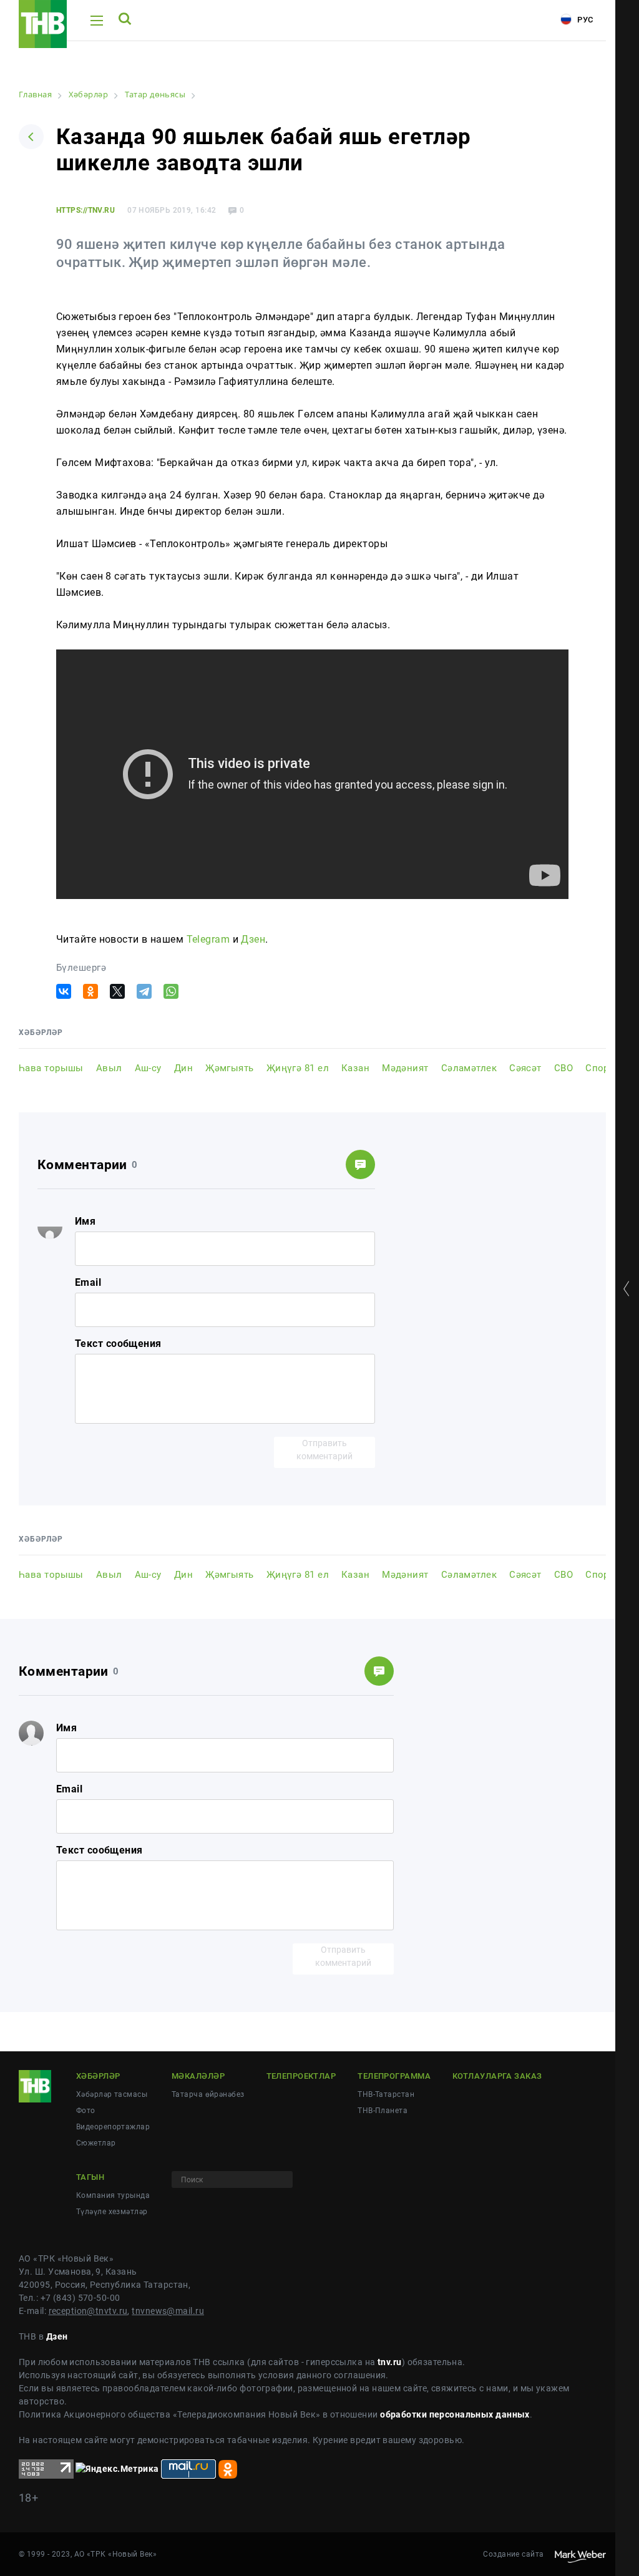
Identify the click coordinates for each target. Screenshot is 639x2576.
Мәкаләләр (198, 2076)
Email (88, 1282)
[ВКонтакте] (64, 991)
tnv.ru (390, 2362)
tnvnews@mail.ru (168, 2311)
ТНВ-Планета (383, 2111)
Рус (584, 20)
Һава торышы (51, 1068)
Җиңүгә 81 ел (298, 1068)
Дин (183, 1068)
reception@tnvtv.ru (88, 2311)
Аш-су (148, 1068)
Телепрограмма (394, 2076)
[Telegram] (144, 991)
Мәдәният (405, 1068)
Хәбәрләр (98, 2076)
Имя (85, 1221)
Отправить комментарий (324, 1450)
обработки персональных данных (455, 2414)
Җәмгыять (230, 1068)
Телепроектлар (301, 2076)
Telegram (208, 939)
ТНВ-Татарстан (386, 2094)
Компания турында (113, 2195)
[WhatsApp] (171, 991)
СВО (563, 1068)
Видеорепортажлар (113, 2127)
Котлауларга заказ (497, 2076)
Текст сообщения (118, 1344)
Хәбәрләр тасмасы (112, 2094)
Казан (355, 1068)
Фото (86, 2111)
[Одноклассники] (90, 991)
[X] (117, 991)
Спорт (599, 1068)
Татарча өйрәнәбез (208, 2094)
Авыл (109, 1068)
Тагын (90, 2177)
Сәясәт (525, 1068)
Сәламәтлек (469, 1068)
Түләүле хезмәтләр (112, 2212)
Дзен (253, 939)
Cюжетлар (96, 2143)
